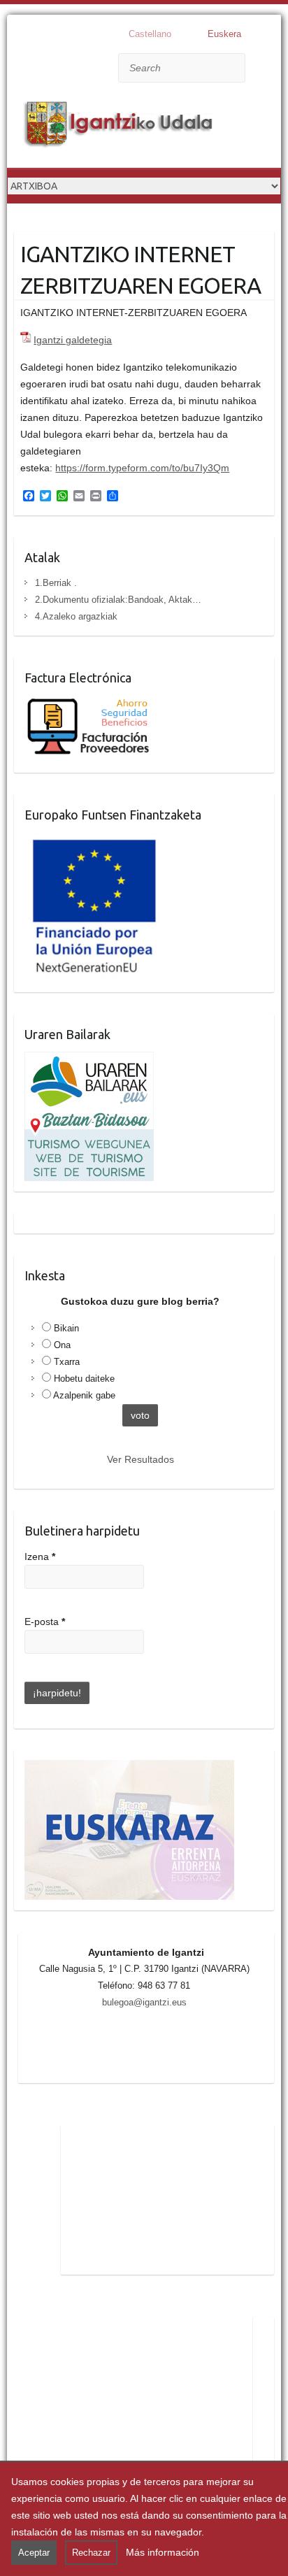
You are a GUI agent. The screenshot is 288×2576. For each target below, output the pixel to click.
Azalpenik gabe (84, 1395)
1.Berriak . (56, 583)
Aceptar (34, 2553)
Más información (163, 2552)
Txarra (67, 1362)
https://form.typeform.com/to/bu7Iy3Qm (142, 468)
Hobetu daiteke (84, 1379)
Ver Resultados (141, 1459)
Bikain (66, 1328)
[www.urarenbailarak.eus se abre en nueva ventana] (89, 1060)
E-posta (45, 1622)
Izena (40, 1557)
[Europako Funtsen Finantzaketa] (94, 840)
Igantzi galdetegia (73, 340)
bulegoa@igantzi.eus (144, 2002)
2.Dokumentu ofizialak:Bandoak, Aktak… (118, 600)
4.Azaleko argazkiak (76, 616)
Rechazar (91, 2553)
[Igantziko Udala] (119, 127)
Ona (62, 1345)
